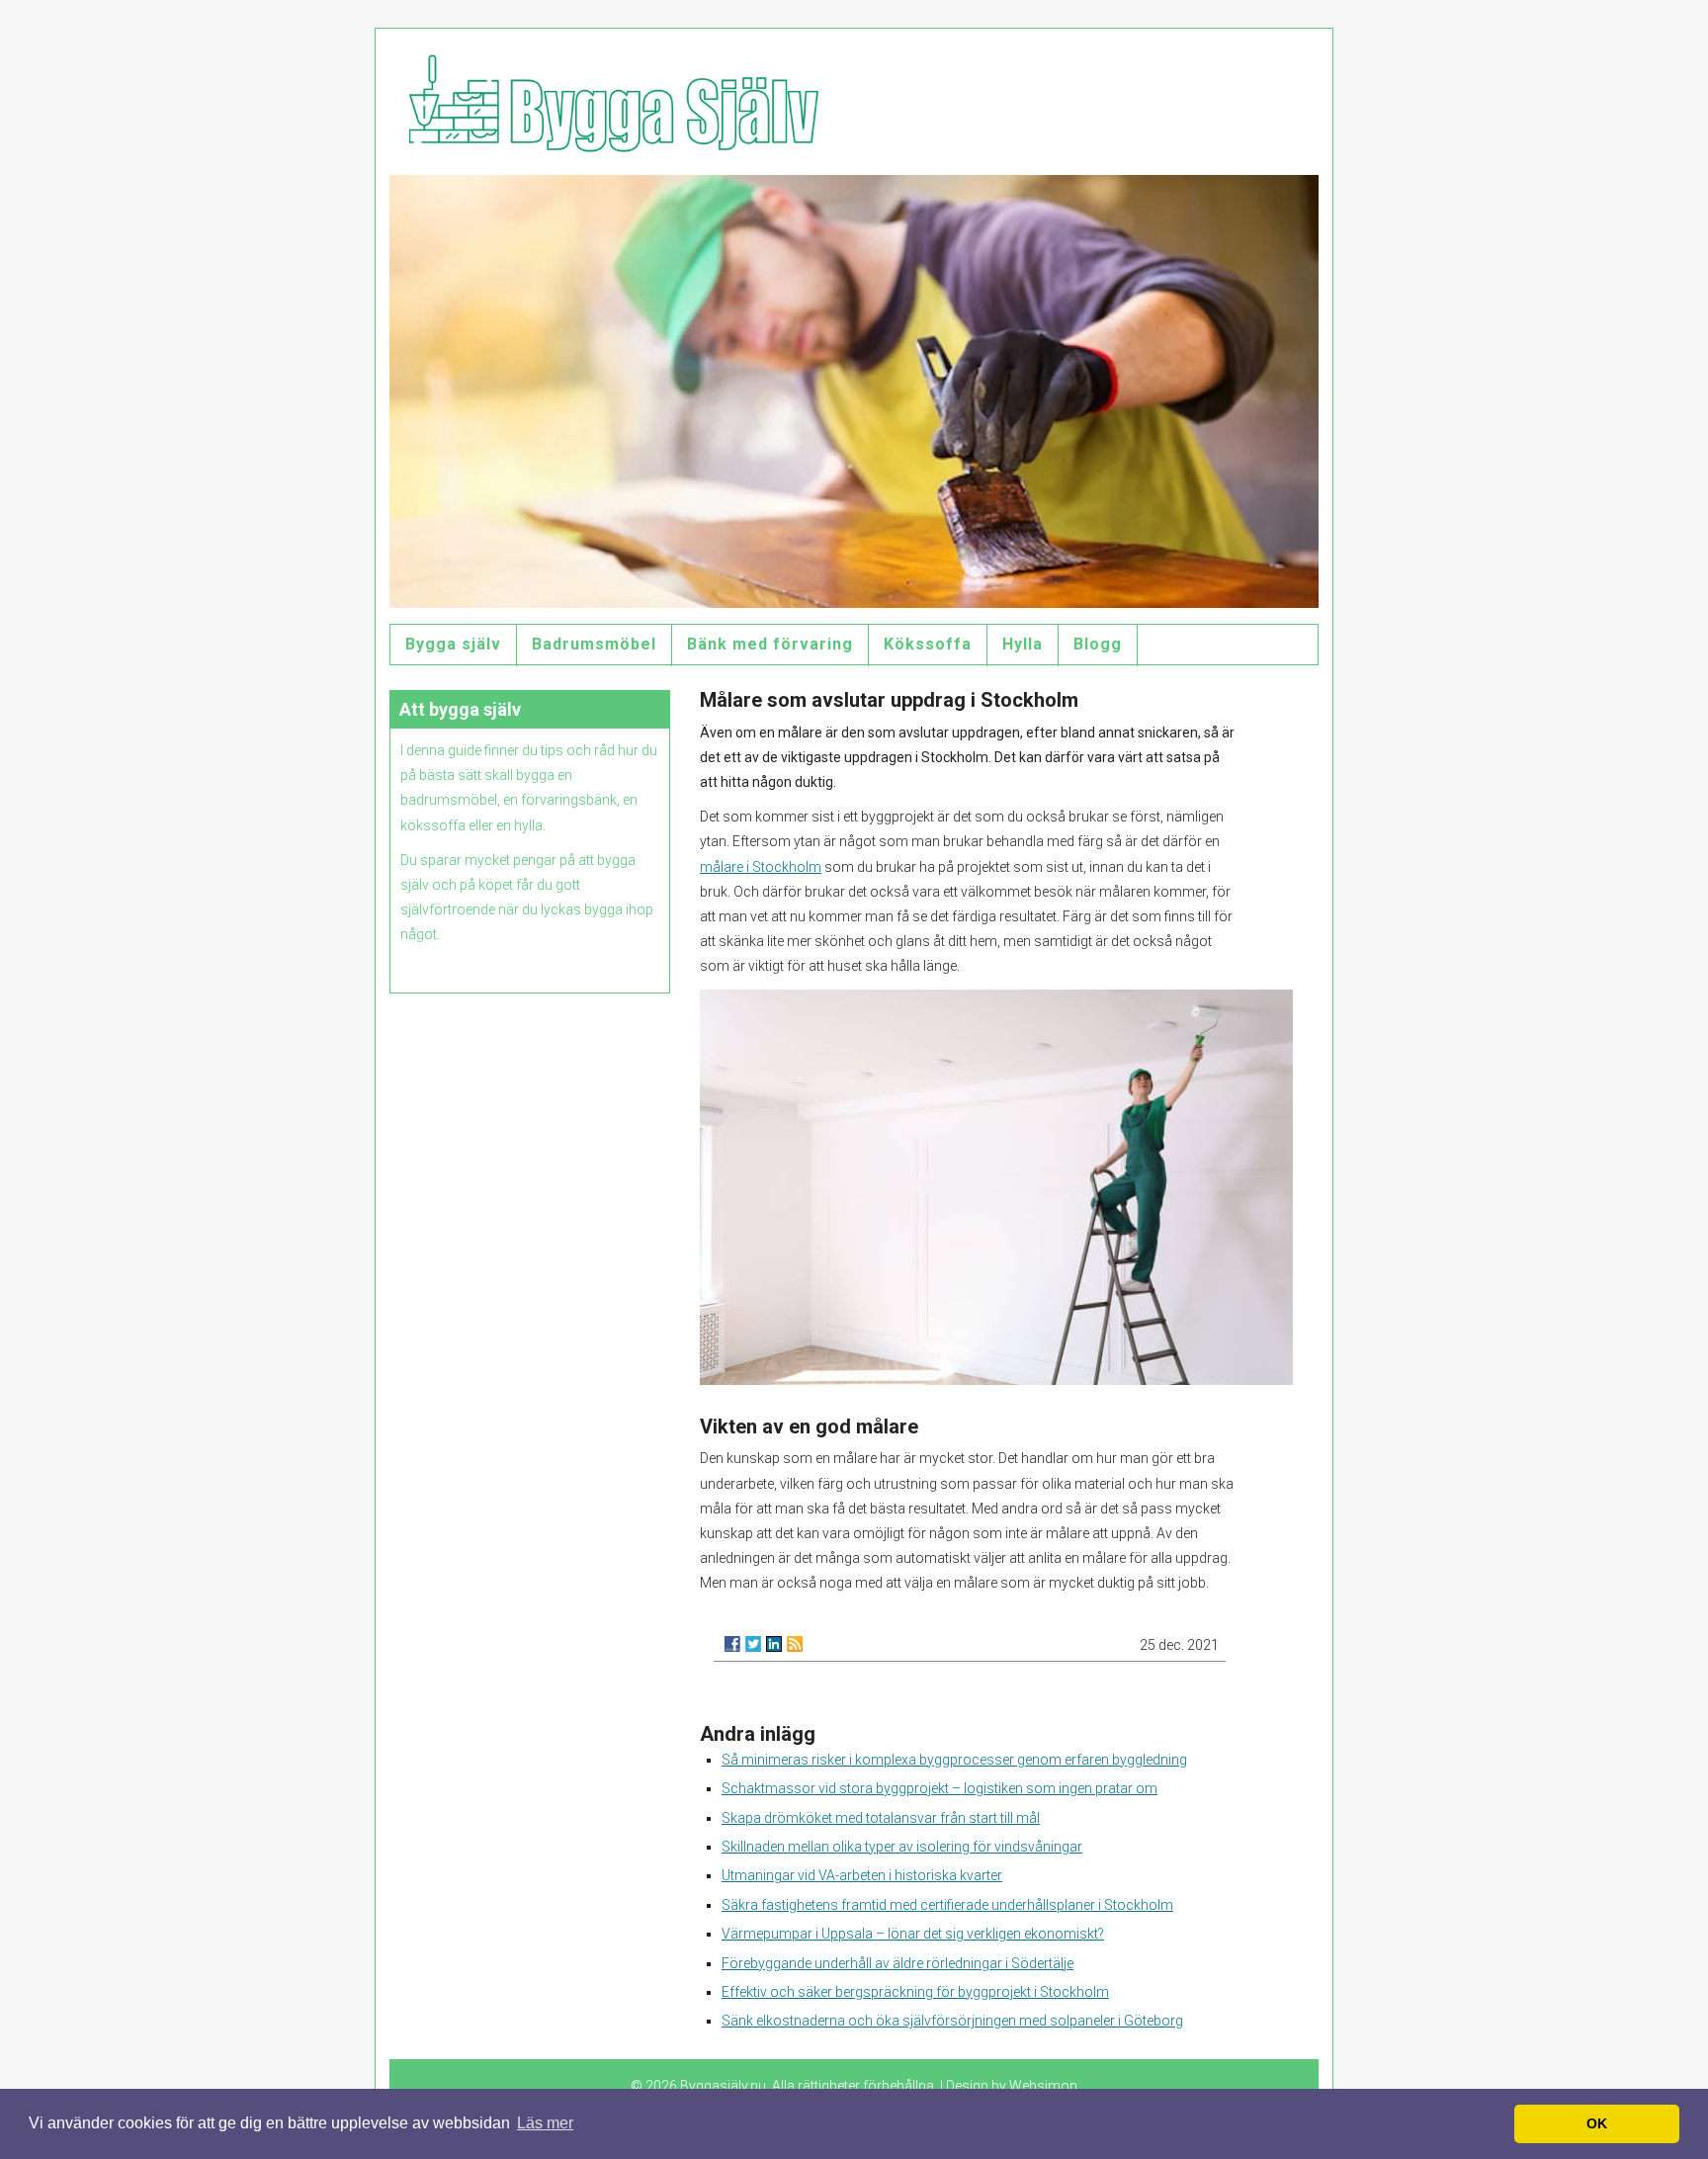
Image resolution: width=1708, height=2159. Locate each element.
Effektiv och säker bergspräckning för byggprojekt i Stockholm (915, 1992)
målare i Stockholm (761, 867)
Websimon (1043, 2086)
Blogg (1098, 644)
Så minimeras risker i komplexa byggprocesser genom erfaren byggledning (954, 1760)
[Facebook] (732, 1644)
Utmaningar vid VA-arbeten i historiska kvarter (862, 1875)
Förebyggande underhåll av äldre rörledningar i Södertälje (897, 1963)
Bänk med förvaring (770, 644)
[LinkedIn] (774, 1644)
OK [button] (1597, 2123)
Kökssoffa (928, 644)
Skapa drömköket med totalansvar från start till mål (881, 1818)
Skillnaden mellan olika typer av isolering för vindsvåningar (902, 1847)
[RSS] (795, 1644)
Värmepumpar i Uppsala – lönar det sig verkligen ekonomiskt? (913, 1934)
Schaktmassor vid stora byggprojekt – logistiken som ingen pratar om (939, 1788)
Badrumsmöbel (594, 644)
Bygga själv (453, 644)
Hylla (1023, 644)
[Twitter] (753, 1644)
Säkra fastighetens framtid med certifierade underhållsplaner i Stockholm (947, 1905)
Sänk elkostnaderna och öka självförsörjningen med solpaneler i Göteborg (952, 2021)
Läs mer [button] (545, 2123)
